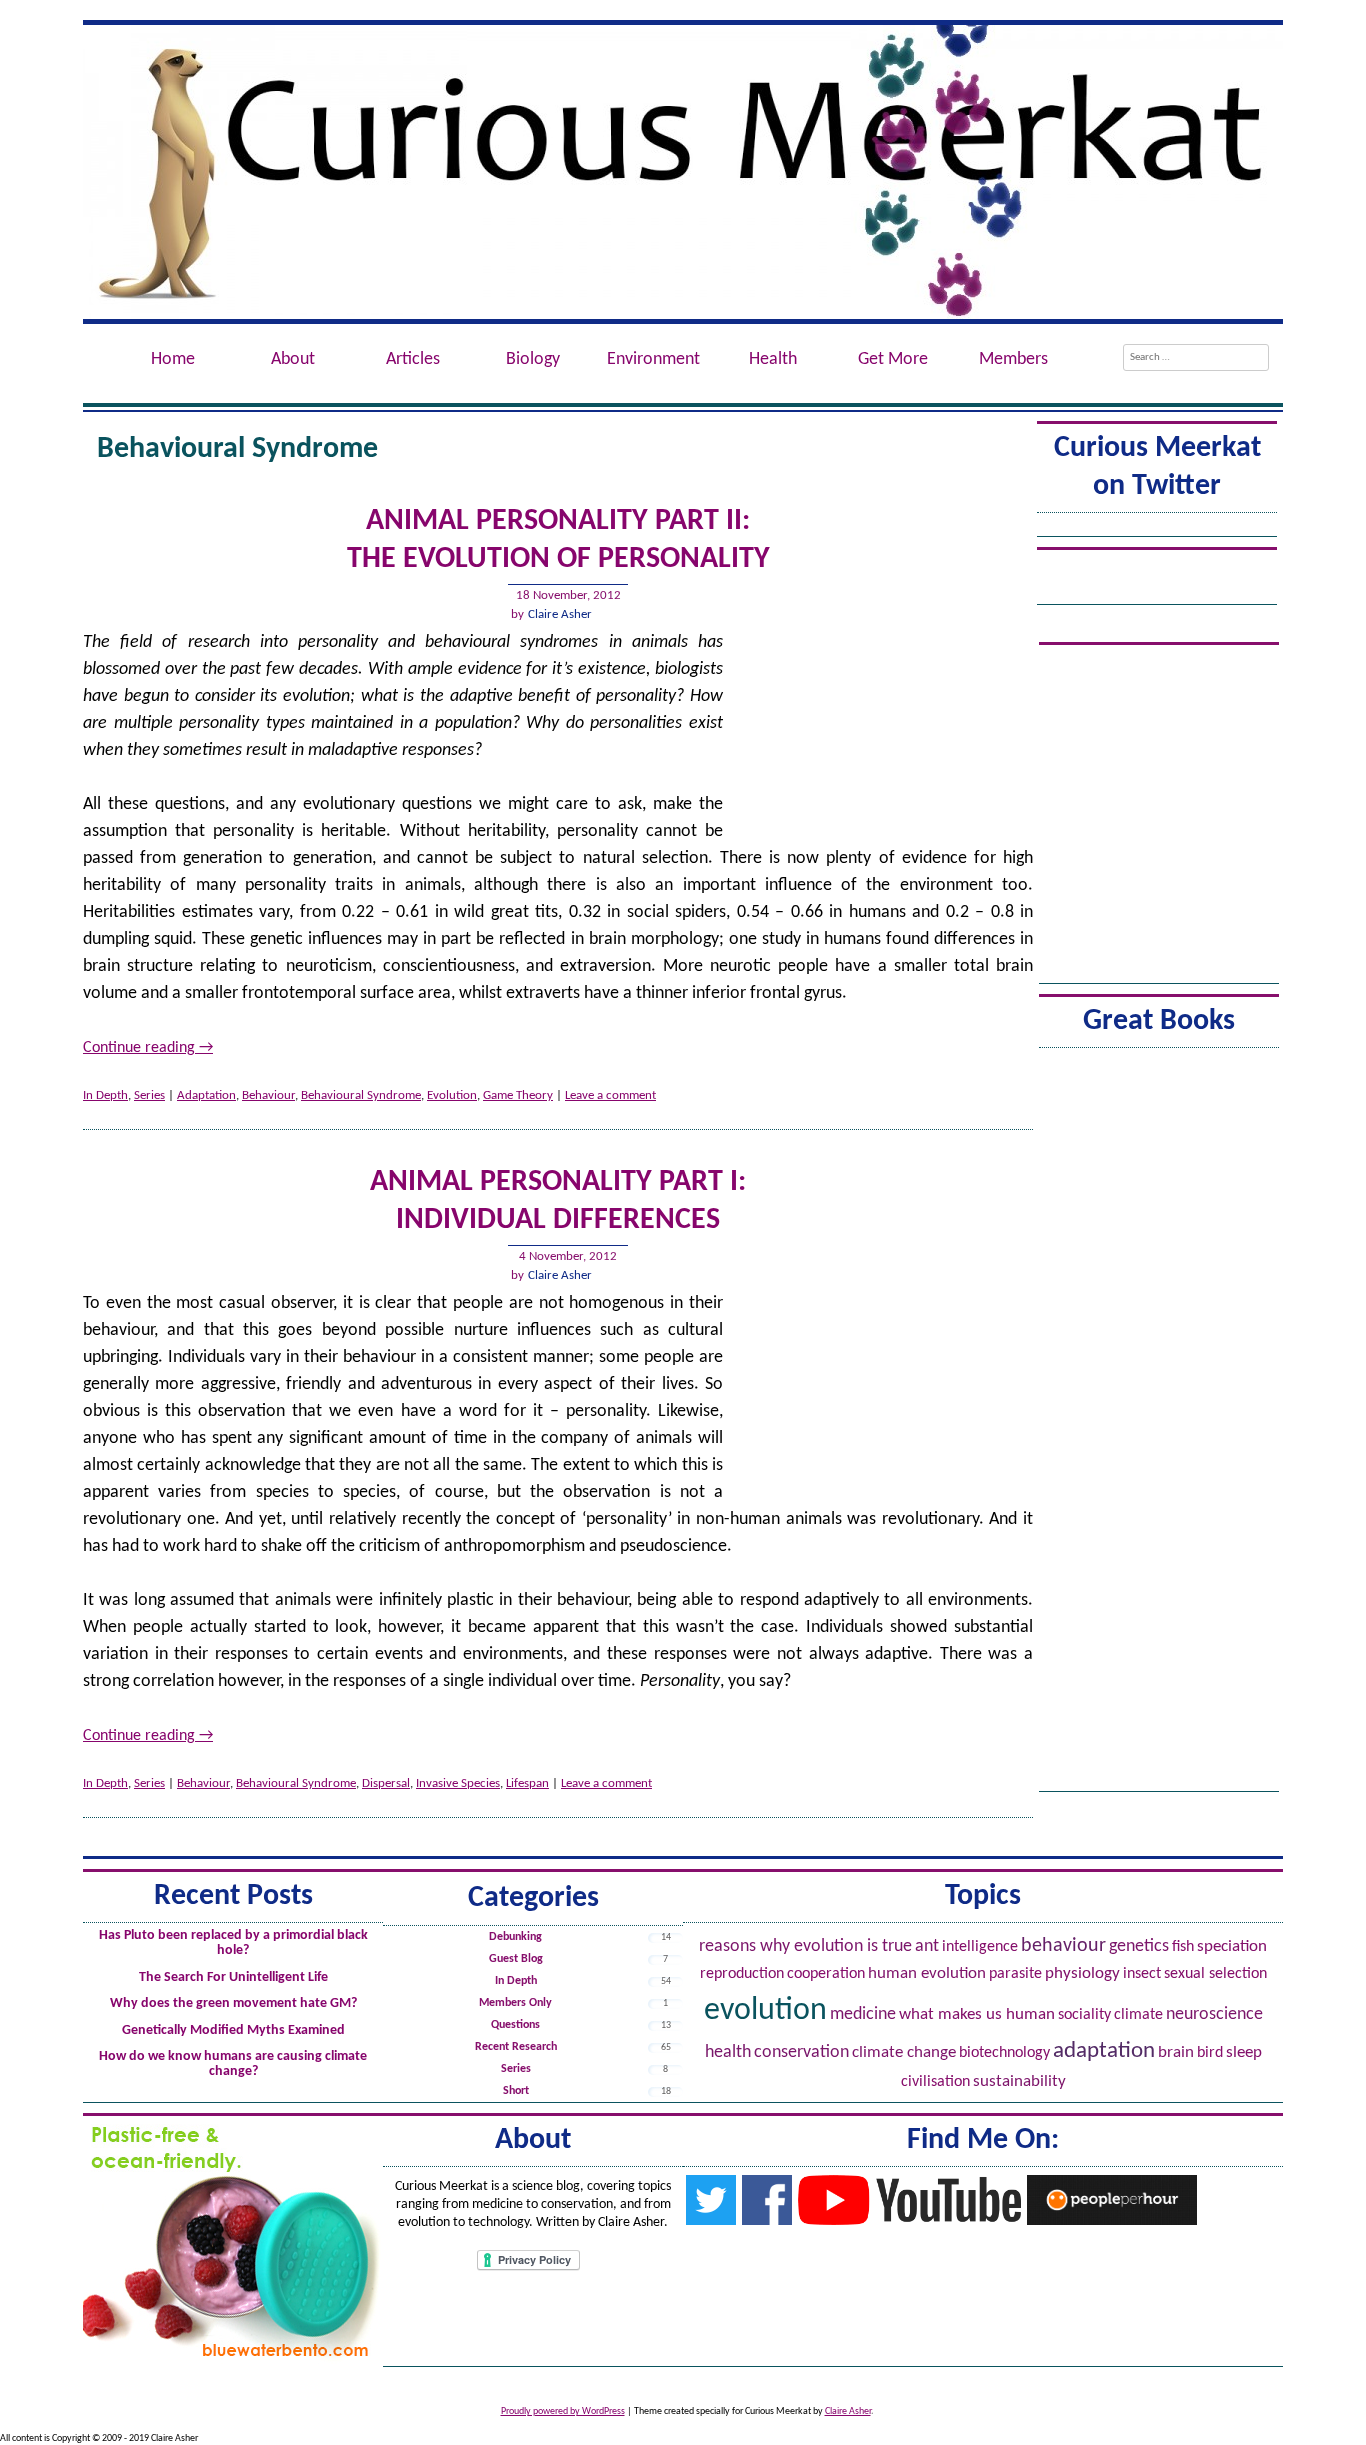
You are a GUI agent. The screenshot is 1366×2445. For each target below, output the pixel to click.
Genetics (1139, 1946)
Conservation (801, 2052)
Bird (1210, 2053)
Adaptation (206, 1095)
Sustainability (1019, 2081)
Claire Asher (560, 614)
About (293, 359)
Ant (927, 1946)
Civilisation (935, 2082)
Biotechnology (1004, 2053)
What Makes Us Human (977, 2015)
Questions (515, 2025)
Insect (1142, 1974)
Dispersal (386, 1783)
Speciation (1232, 1947)
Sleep (1244, 2053)
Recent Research (516, 2047)
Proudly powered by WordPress (563, 2411)
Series (149, 1095)
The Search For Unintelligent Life (233, 1977)
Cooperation (826, 1974)
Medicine (863, 2014)
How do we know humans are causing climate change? (233, 2064)
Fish (1183, 1947)
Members (1013, 359)
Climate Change (904, 2052)
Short (516, 2091)
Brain (1176, 2052)
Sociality (1084, 2015)
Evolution (452, 1095)
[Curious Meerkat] (683, 172)
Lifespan (527, 1783)
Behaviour (268, 1095)
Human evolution (927, 1973)
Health (728, 2052)
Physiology (1082, 1973)
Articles (413, 359)
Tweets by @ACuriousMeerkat (1157, 526)
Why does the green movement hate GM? (233, 2003)
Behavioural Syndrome (361, 1095)
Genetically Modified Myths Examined (233, 2030)
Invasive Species (458, 1783)
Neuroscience (1214, 2014)
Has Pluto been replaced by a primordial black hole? (233, 1943)
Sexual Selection (1215, 1974)
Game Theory (518, 1095)
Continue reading (148, 1048)
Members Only (515, 2003)
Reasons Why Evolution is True (805, 1946)
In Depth (105, 1095)
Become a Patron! (1157, 564)
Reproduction (742, 1974)
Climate (1138, 2015)
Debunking (515, 1937)
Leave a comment (610, 1095)
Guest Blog (516, 1959)
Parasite (1015, 1974)
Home (173, 359)
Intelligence (980, 1947)
